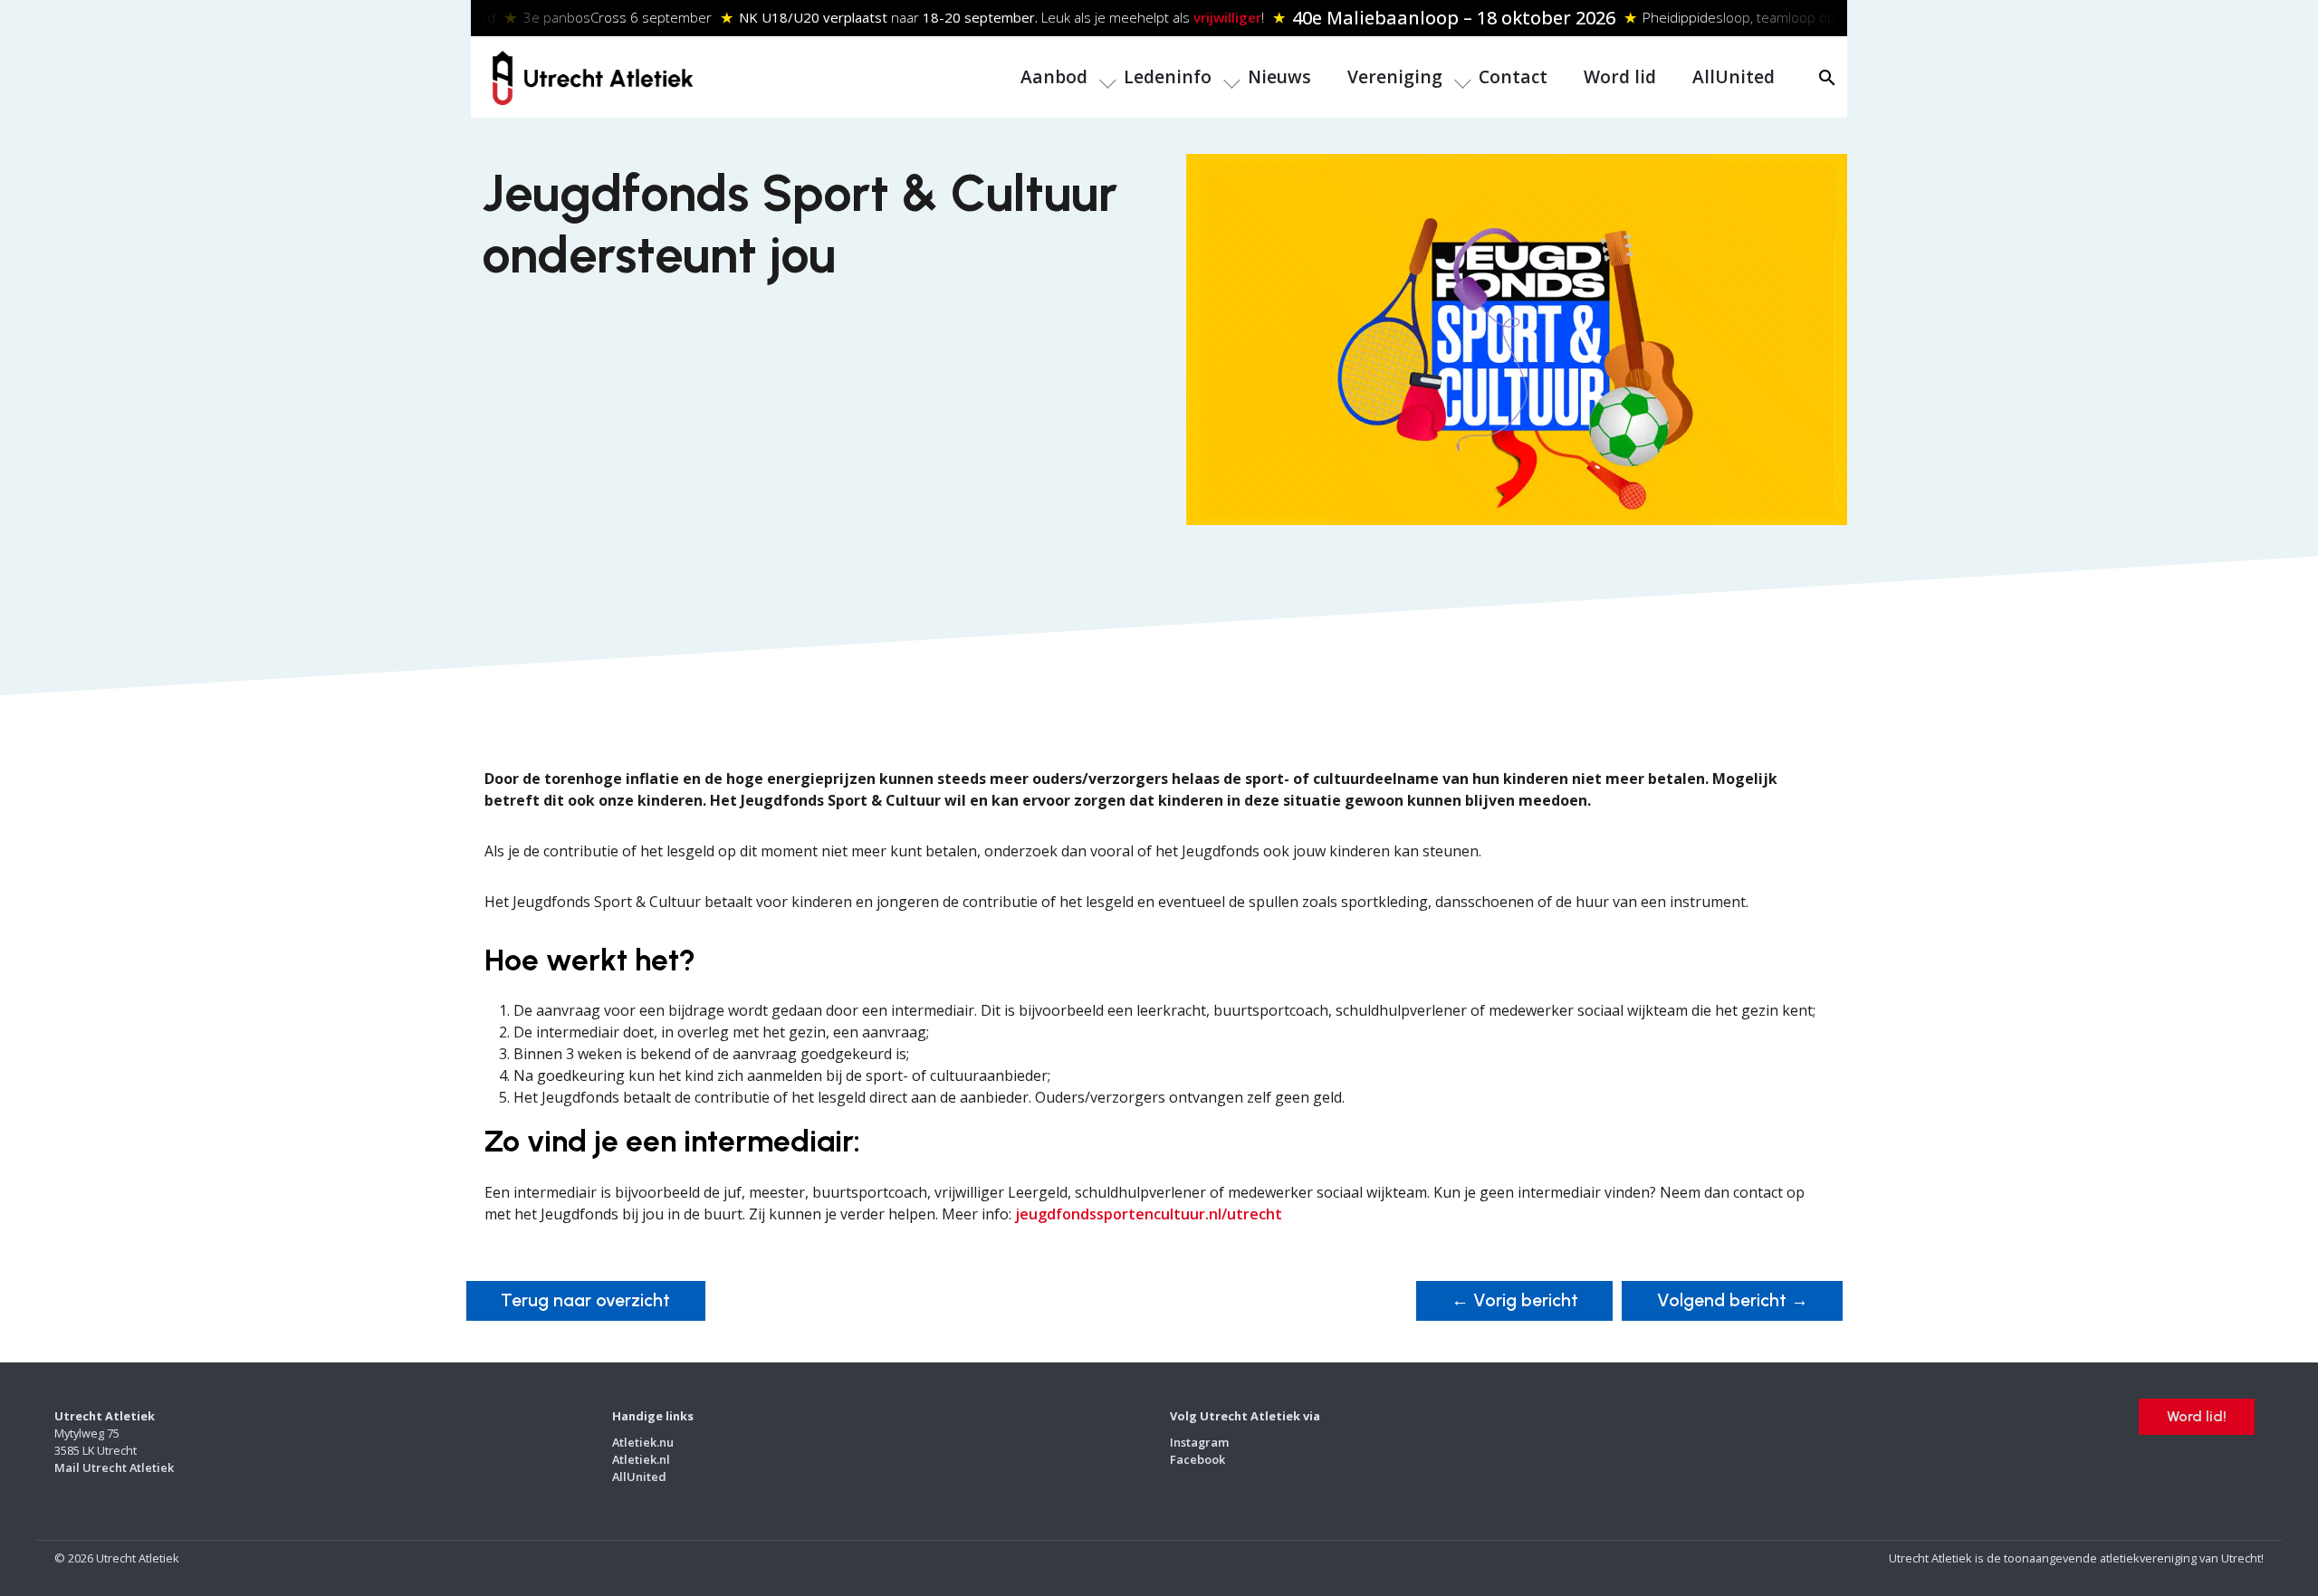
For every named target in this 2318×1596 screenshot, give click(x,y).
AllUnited (1734, 76)
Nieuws (1279, 76)
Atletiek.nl (641, 1459)
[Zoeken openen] (1827, 77)
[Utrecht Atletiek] (592, 75)
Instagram (1199, 1442)
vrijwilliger (1211, 17)
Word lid (1620, 76)
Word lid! (2197, 1416)
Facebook (1197, 1459)
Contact (1513, 76)
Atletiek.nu (643, 1442)
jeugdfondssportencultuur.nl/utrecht (1149, 1214)
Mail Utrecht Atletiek (114, 1467)
